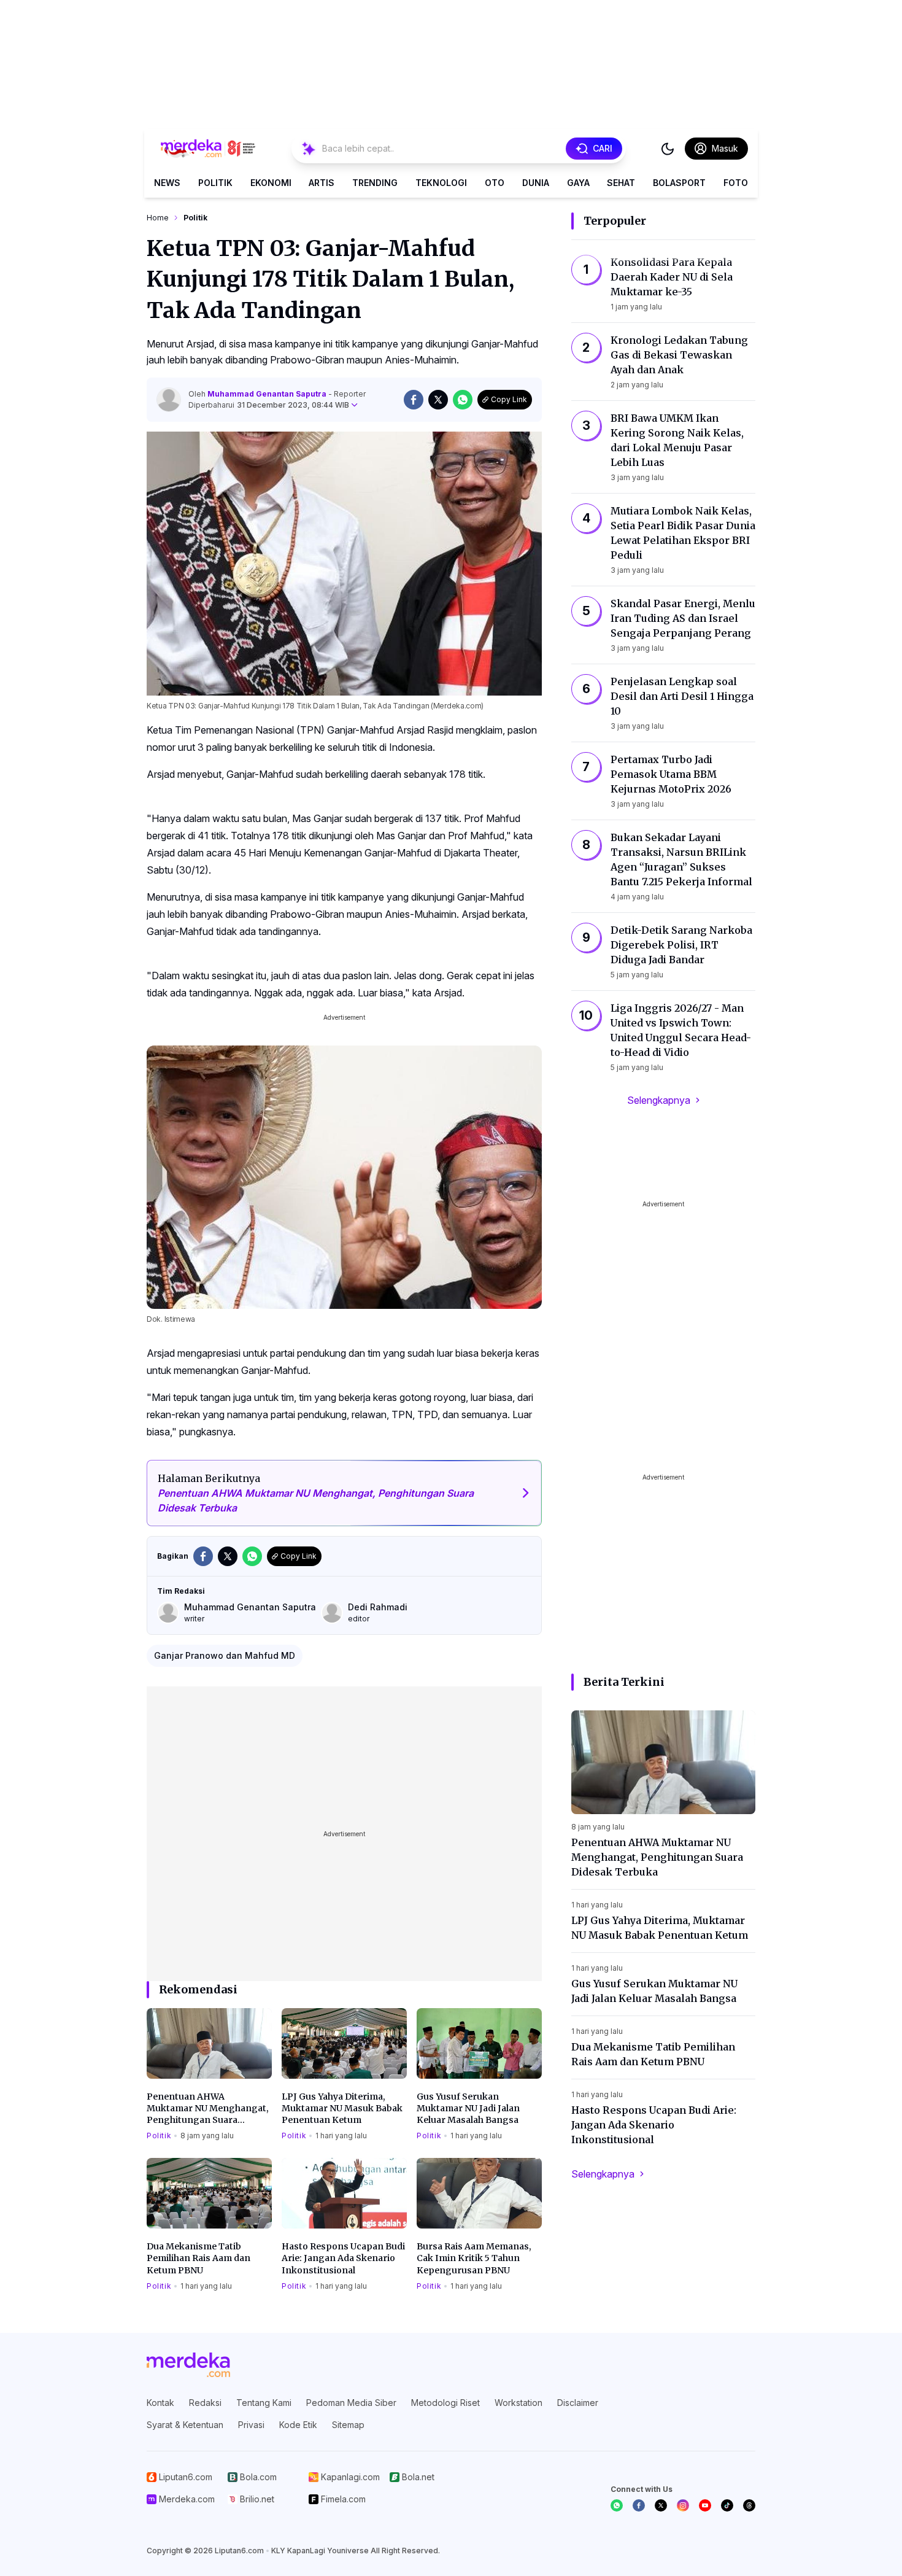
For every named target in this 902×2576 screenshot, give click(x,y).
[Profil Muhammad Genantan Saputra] (169, 400)
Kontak (160, 2403)
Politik (215, 183)
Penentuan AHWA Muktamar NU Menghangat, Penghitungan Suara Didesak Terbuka (208, 2109)
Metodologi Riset (445, 2403)
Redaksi (205, 2403)
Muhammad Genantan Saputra (268, 394)
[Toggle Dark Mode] (668, 149)
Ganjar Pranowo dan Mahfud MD (225, 1655)
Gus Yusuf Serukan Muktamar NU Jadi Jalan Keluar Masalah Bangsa (468, 2109)
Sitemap (348, 2425)
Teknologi (441, 183)
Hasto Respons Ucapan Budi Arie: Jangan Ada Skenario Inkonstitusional (343, 2258)
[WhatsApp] (617, 2505)
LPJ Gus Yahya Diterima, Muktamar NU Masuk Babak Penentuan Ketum (342, 2109)
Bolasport (679, 183)
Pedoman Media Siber (351, 2403)
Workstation (518, 2403)
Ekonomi (271, 183)
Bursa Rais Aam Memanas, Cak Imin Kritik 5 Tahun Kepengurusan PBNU (474, 2258)
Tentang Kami (264, 2403)
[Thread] (749, 2505)
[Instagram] (683, 2505)
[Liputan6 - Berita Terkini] (188, 2365)
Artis (322, 183)
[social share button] (414, 400)
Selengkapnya (659, 1100)
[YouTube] (705, 2505)
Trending (375, 183)
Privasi (251, 2425)
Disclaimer (578, 2403)
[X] (661, 2505)
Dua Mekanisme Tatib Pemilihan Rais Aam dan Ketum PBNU (199, 2258)
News (167, 183)
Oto (495, 183)
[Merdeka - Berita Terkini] (208, 149)
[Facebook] (639, 2505)
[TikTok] (727, 2505)
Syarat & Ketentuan (185, 2425)
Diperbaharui (269, 405)
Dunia (536, 183)
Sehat (621, 183)
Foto (736, 183)
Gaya (578, 183)
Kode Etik (298, 2425)
